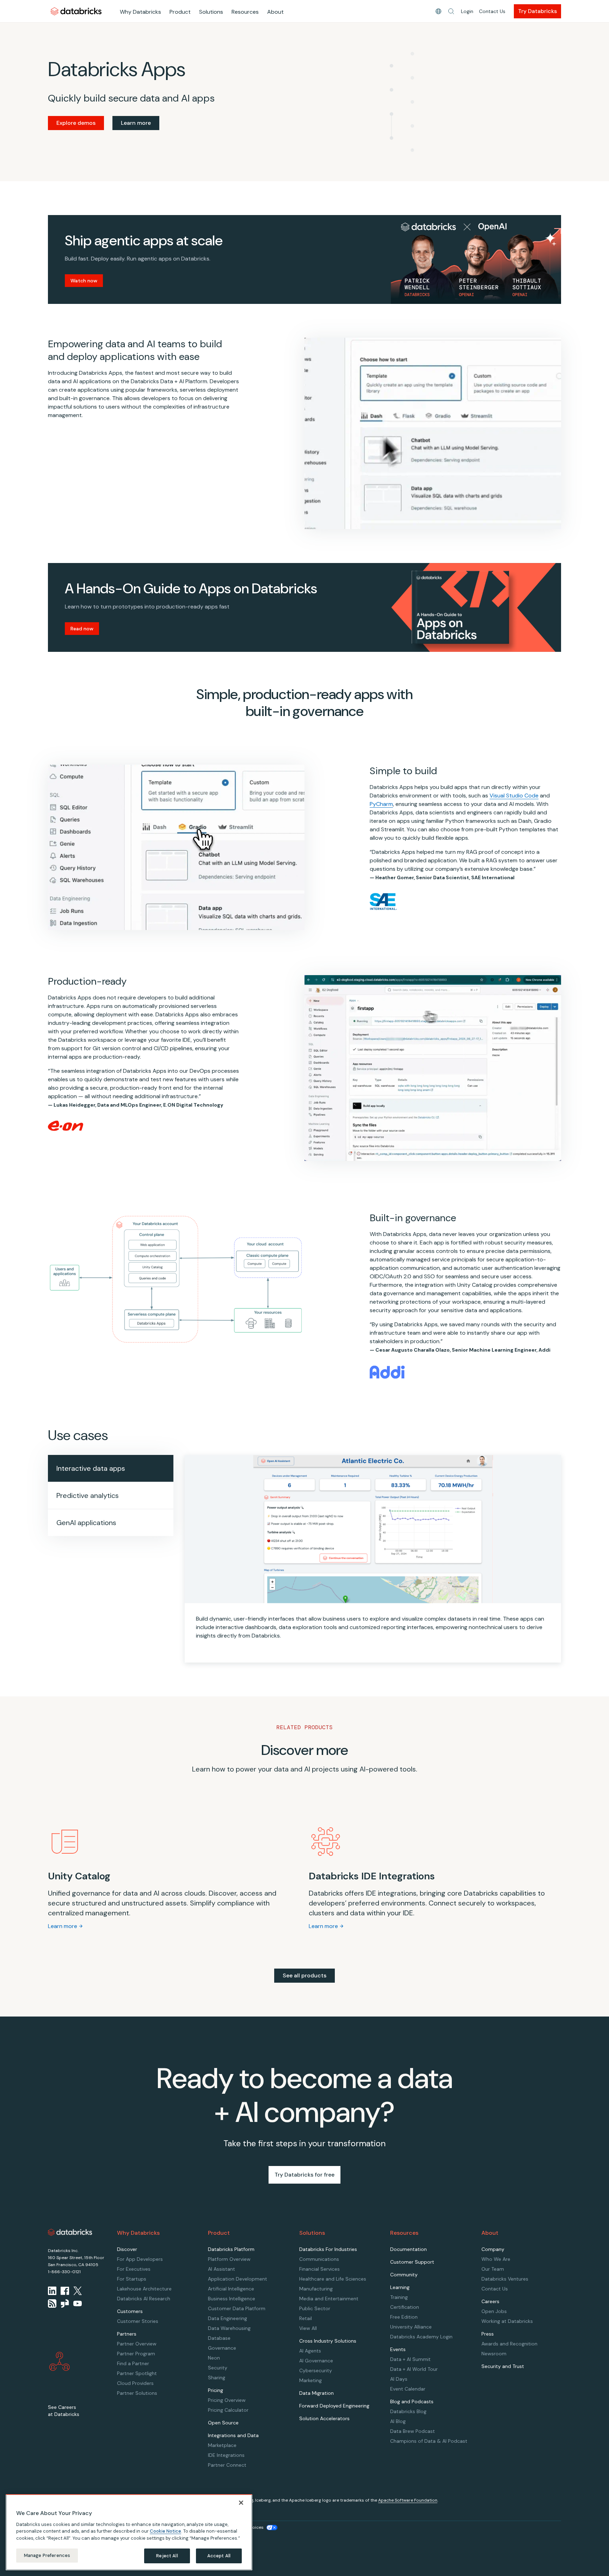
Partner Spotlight (137, 2373)
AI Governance (316, 2361)
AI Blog (398, 2421)
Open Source (223, 2423)
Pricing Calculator (228, 2410)
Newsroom (494, 2354)
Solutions (211, 12)
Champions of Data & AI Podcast (429, 2441)
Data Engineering (227, 2318)
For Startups (132, 2279)
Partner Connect (227, 2465)
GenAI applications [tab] (86, 1523)
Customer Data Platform (237, 2308)
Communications (319, 2259)
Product (180, 12)
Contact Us (492, 11)
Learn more (136, 123)
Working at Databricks (507, 2321)
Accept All (219, 2556)
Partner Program (136, 2354)
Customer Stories (138, 2321)
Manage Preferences (47, 2555)
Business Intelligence (232, 2299)
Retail (306, 2318)
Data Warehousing (229, 2328)
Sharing (217, 2378)
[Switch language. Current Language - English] (438, 11)
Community (404, 2275)
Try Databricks (537, 11)
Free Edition (404, 2317)
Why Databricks (140, 12)
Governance (222, 2348)
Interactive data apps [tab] (91, 1468)
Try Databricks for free (304, 2175)
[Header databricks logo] (76, 11)
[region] (129, 2532)
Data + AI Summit (410, 2359)
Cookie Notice (165, 2531)
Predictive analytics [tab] (88, 1495)
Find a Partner (133, 2363)
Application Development (238, 2279)
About (275, 12)
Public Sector (315, 2308)
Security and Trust (503, 2366)
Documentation (408, 2249)
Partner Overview (137, 2344)
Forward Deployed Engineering (334, 2406)
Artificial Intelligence (231, 2289)
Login (467, 11)
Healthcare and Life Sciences (333, 2279)
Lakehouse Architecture (144, 2289)
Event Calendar (408, 2389)
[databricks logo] (70, 2232)
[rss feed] (52, 2303)
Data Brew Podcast (413, 2431)
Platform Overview (229, 2259)
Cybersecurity (316, 2370)
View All (308, 2328)
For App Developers (140, 2259)
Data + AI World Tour (414, 2369)
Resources (245, 12)
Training (399, 2297)
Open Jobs (494, 2311)
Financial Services (319, 2269)
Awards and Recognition (509, 2344)
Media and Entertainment (329, 2299)
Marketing (310, 2380)
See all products (304, 1975)
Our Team (493, 2269)
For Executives (134, 2269)
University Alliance (411, 2327)
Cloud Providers (135, 2383)
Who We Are (496, 2259)
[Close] (241, 2503)
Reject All (167, 2556)
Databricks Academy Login (421, 2337)
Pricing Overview (227, 2400)
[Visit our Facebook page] (65, 2291)
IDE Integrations (226, 2455)
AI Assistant (222, 2269)
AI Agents (310, 2351)
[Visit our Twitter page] (78, 2291)
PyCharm (381, 804)
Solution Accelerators (324, 2418)
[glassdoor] (65, 2303)
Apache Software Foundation (408, 2500)
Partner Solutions (137, 2393)
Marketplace (222, 2445)
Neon (214, 2358)
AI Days (399, 2379)
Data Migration (316, 2393)
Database (219, 2338)
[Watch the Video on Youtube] (78, 2303)
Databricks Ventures (505, 2279)
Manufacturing (316, 2289)
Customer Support (412, 2262)
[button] (451, 11)
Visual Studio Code (514, 796)
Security (218, 2368)
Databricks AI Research (144, 2299)
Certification (405, 2307)
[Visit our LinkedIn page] (52, 2291)
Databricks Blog (408, 2411)
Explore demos (76, 123)
